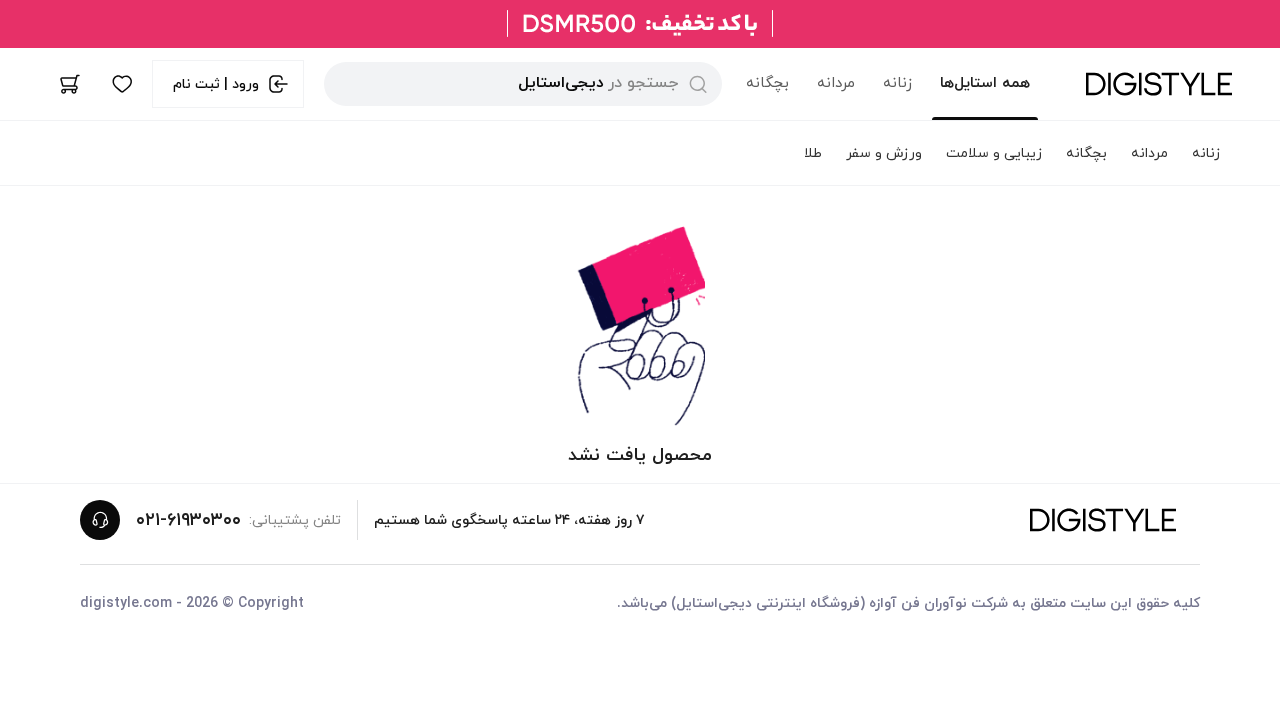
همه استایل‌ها (985, 83)
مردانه (836, 83)
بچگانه (767, 83)
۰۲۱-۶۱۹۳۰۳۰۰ (188, 520)
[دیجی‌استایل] (1159, 84)
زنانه (897, 83)
